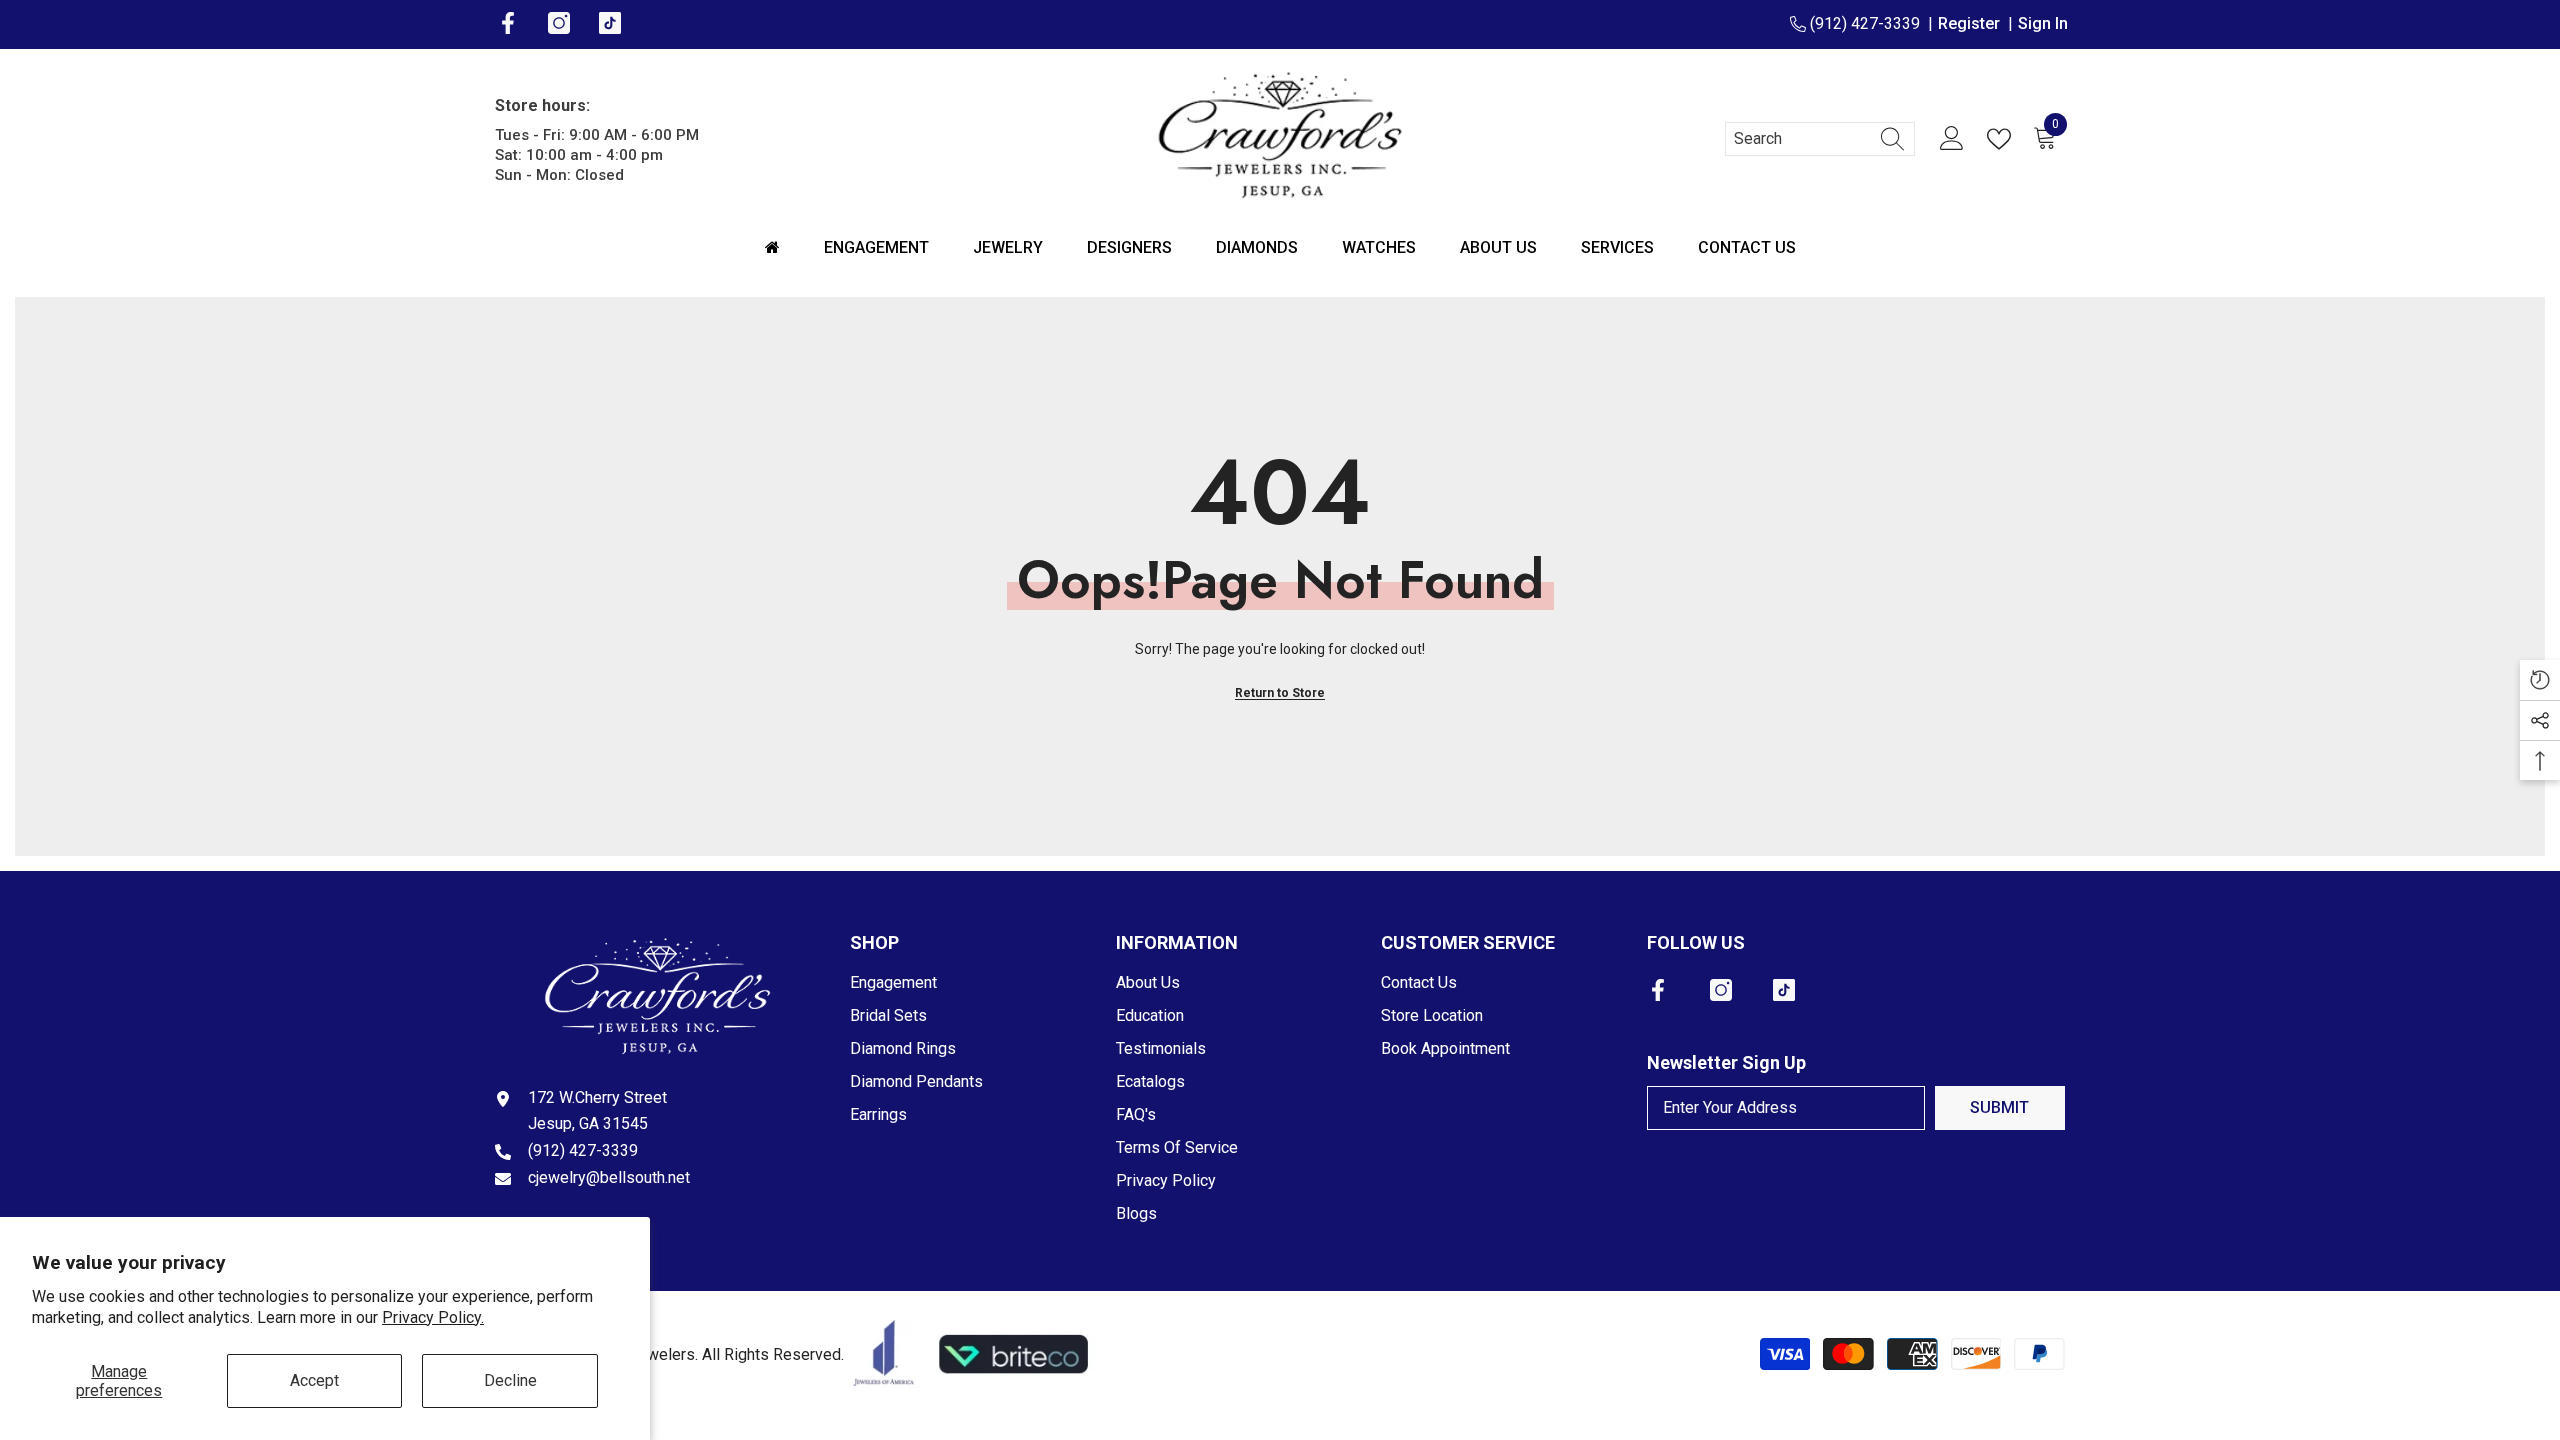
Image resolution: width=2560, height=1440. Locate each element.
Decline (510, 1380)
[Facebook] (1658, 990)
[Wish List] (2003, 139)
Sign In (2043, 23)
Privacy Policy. (433, 1317)
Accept (314, 1380)
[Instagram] (1721, 990)
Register (1973, 23)
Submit (1999, 1107)
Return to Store (1280, 693)
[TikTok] (1784, 990)
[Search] (1820, 139)
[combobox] (1801, 139)
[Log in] (1952, 139)
